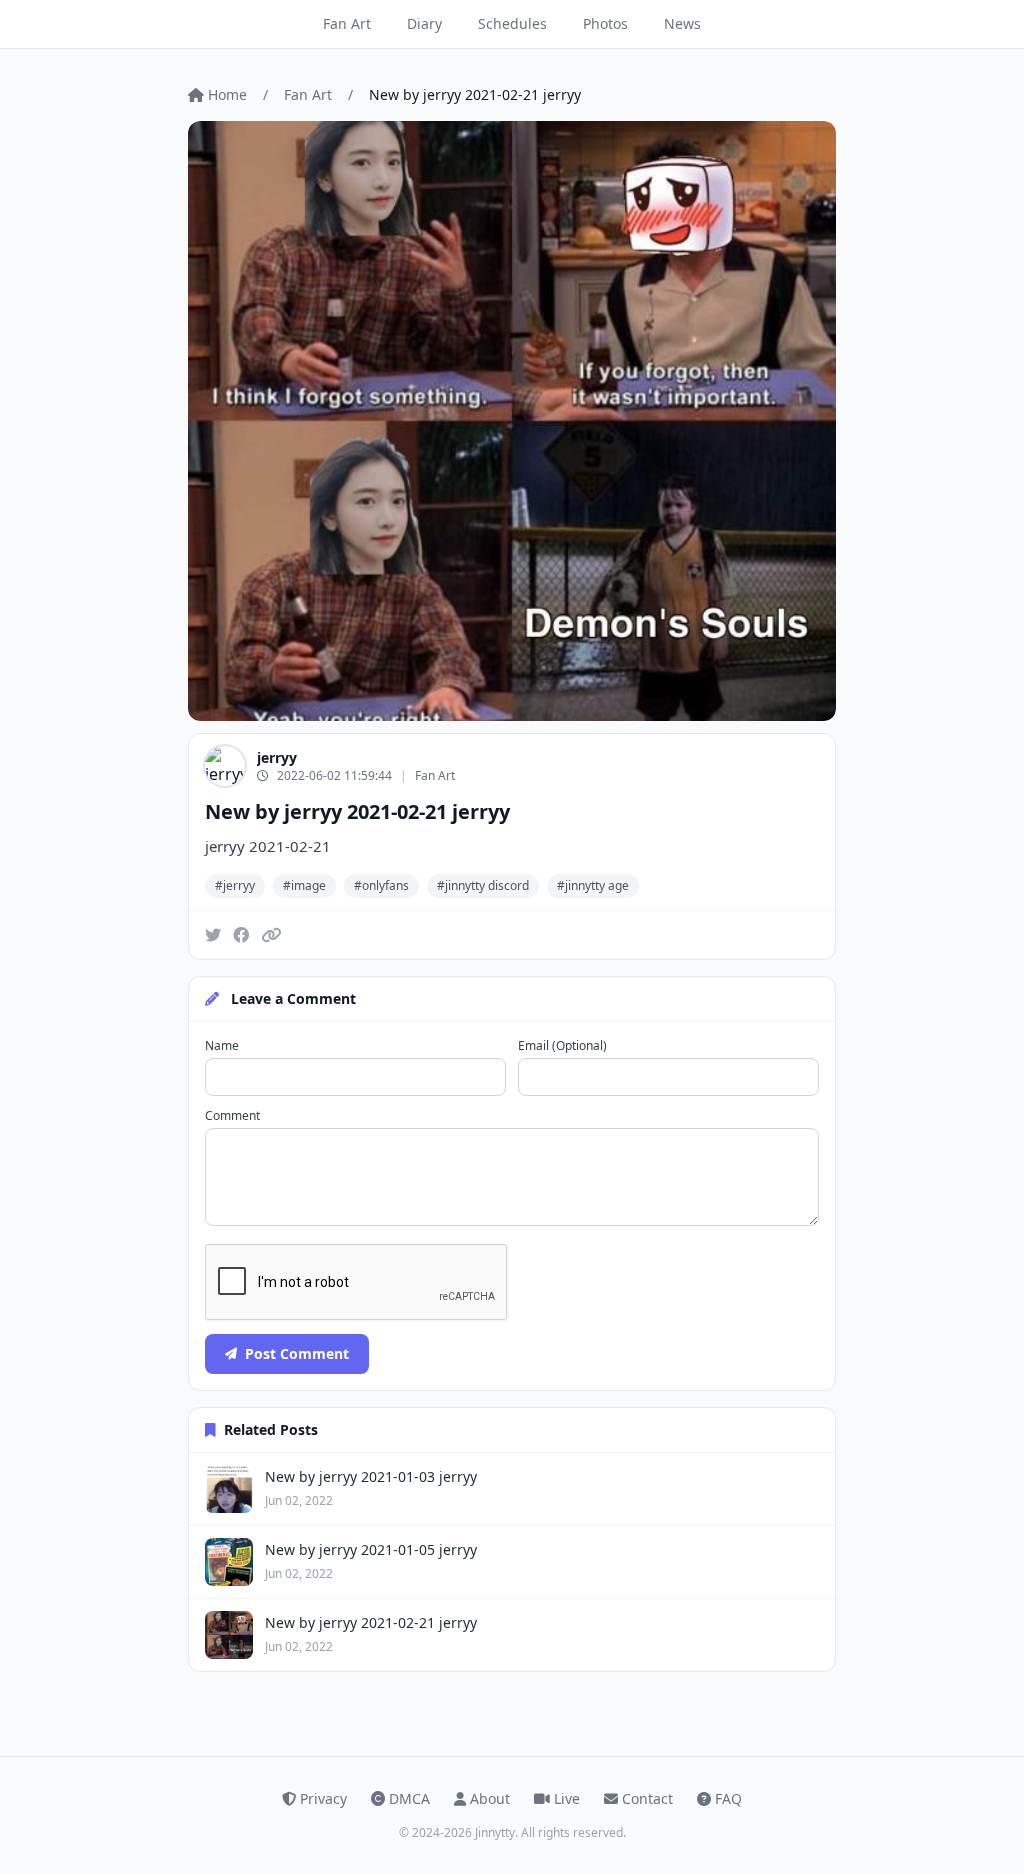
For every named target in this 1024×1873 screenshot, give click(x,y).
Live (567, 1798)
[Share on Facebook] (241, 935)
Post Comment (297, 1353)
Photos (605, 23)
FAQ (728, 1798)
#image (304, 885)
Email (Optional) (562, 1046)
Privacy (323, 1798)
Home (227, 94)
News (682, 23)
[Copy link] (271, 935)
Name (222, 1046)
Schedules (512, 23)
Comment (232, 1116)
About (490, 1798)
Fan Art (347, 23)
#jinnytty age (593, 885)
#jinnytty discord (483, 885)
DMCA (409, 1798)
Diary (424, 23)
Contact (647, 1798)
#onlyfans (381, 885)
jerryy (277, 757)
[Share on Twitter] (213, 935)
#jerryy (235, 885)
